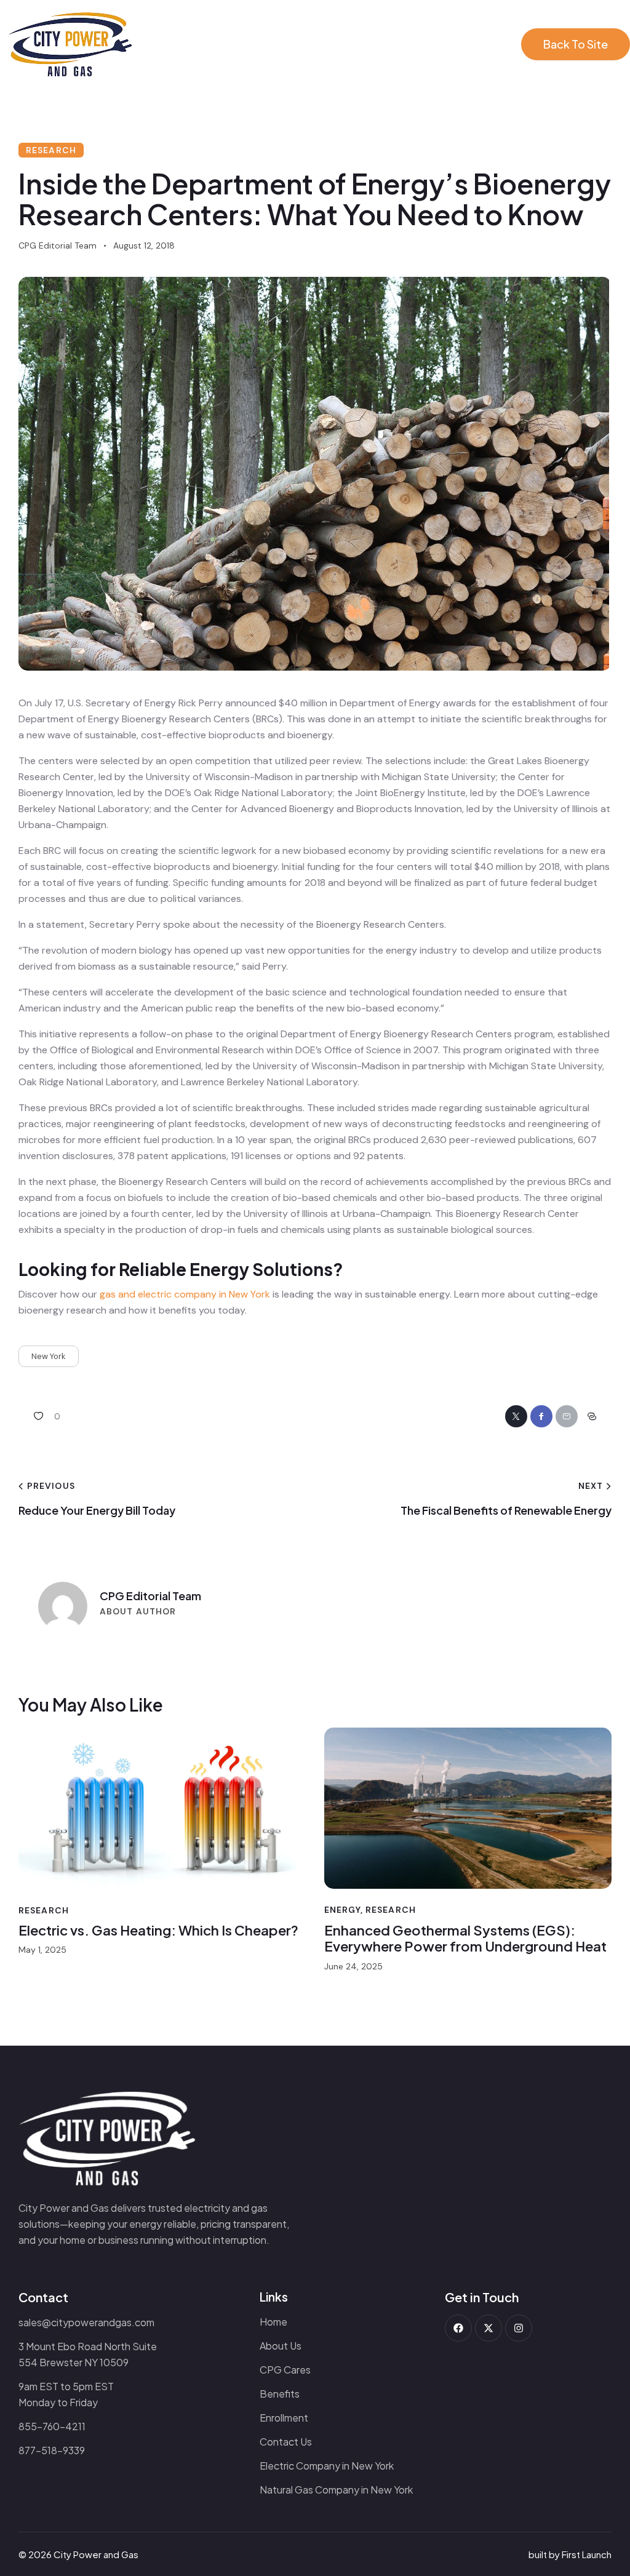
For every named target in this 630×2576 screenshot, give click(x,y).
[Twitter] (516, 1416)
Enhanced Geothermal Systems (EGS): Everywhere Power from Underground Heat (465, 1938)
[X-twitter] (488, 2328)
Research (51, 150)
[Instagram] (519, 2328)
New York (49, 1356)
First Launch (587, 2554)
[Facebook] (541, 1416)
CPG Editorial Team (150, 1596)
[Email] (567, 1416)
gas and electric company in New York (185, 1294)
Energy (342, 1910)
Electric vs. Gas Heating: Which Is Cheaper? (158, 1930)
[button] (44, 1416)
